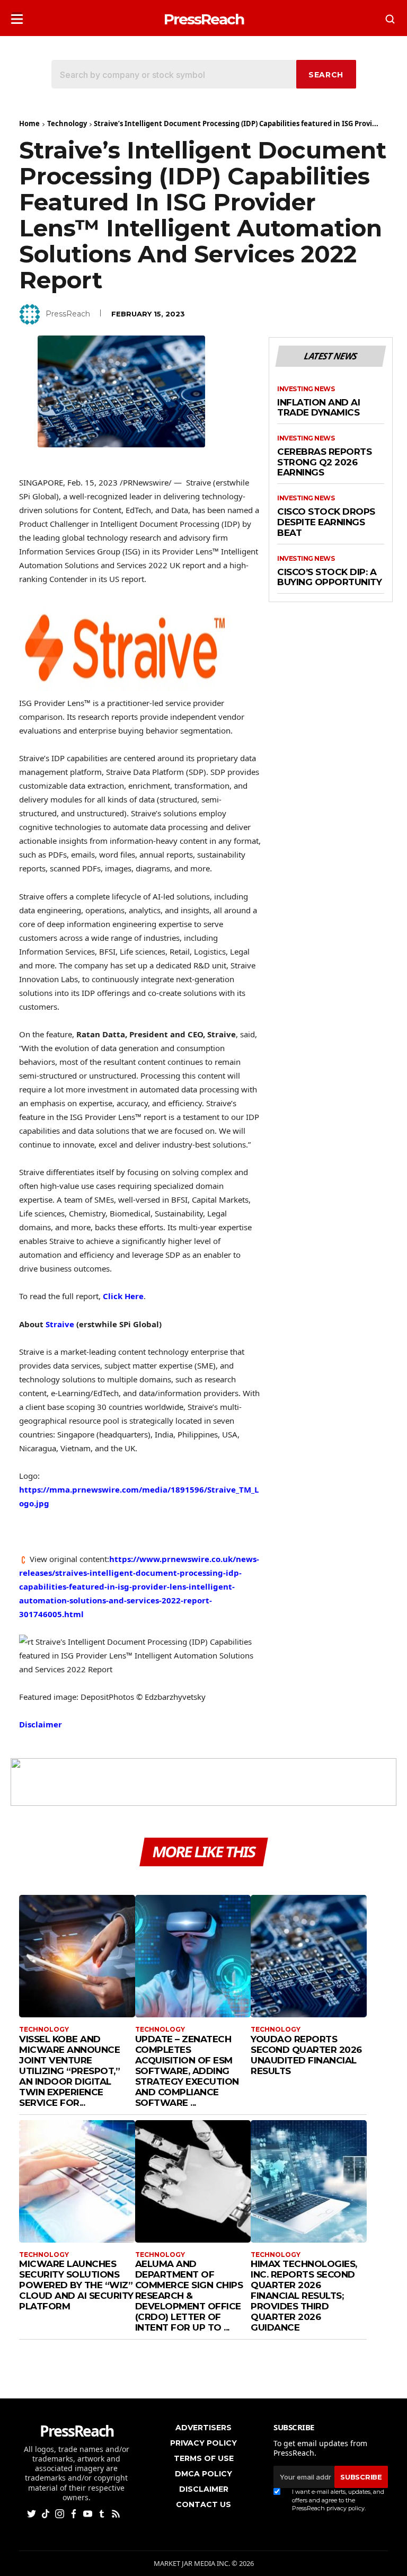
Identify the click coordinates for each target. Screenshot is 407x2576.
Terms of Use (204, 2458)
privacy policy (346, 2508)
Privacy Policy (203, 2443)
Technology (67, 123)
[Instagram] (61, 2513)
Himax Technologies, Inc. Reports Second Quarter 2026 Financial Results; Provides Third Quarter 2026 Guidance (304, 2296)
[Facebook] (75, 2513)
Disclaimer (41, 1724)
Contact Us (203, 2504)
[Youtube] (89, 2513)
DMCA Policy (203, 2474)
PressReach (68, 314)
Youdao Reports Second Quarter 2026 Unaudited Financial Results (306, 2055)
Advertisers (203, 2428)
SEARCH (326, 75)
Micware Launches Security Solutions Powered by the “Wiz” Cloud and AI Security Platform (76, 2285)
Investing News (306, 389)
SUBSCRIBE (361, 2477)
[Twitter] (33, 2513)
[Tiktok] (47, 2513)
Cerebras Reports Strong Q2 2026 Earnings (324, 462)
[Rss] (117, 2513)
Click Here (123, 1296)
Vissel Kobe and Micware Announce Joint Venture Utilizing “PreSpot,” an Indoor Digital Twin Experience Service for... (69, 2071)
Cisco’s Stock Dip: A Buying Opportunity (329, 577)
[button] (17, 16)
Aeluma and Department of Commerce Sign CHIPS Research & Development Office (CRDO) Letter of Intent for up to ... (189, 2296)
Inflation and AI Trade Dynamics (318, 408)
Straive (60, 1324)
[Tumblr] (103, 2513)
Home (29, 123)
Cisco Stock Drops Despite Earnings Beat (326, 522)
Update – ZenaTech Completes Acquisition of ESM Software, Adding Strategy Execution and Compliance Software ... (187, 2071)
